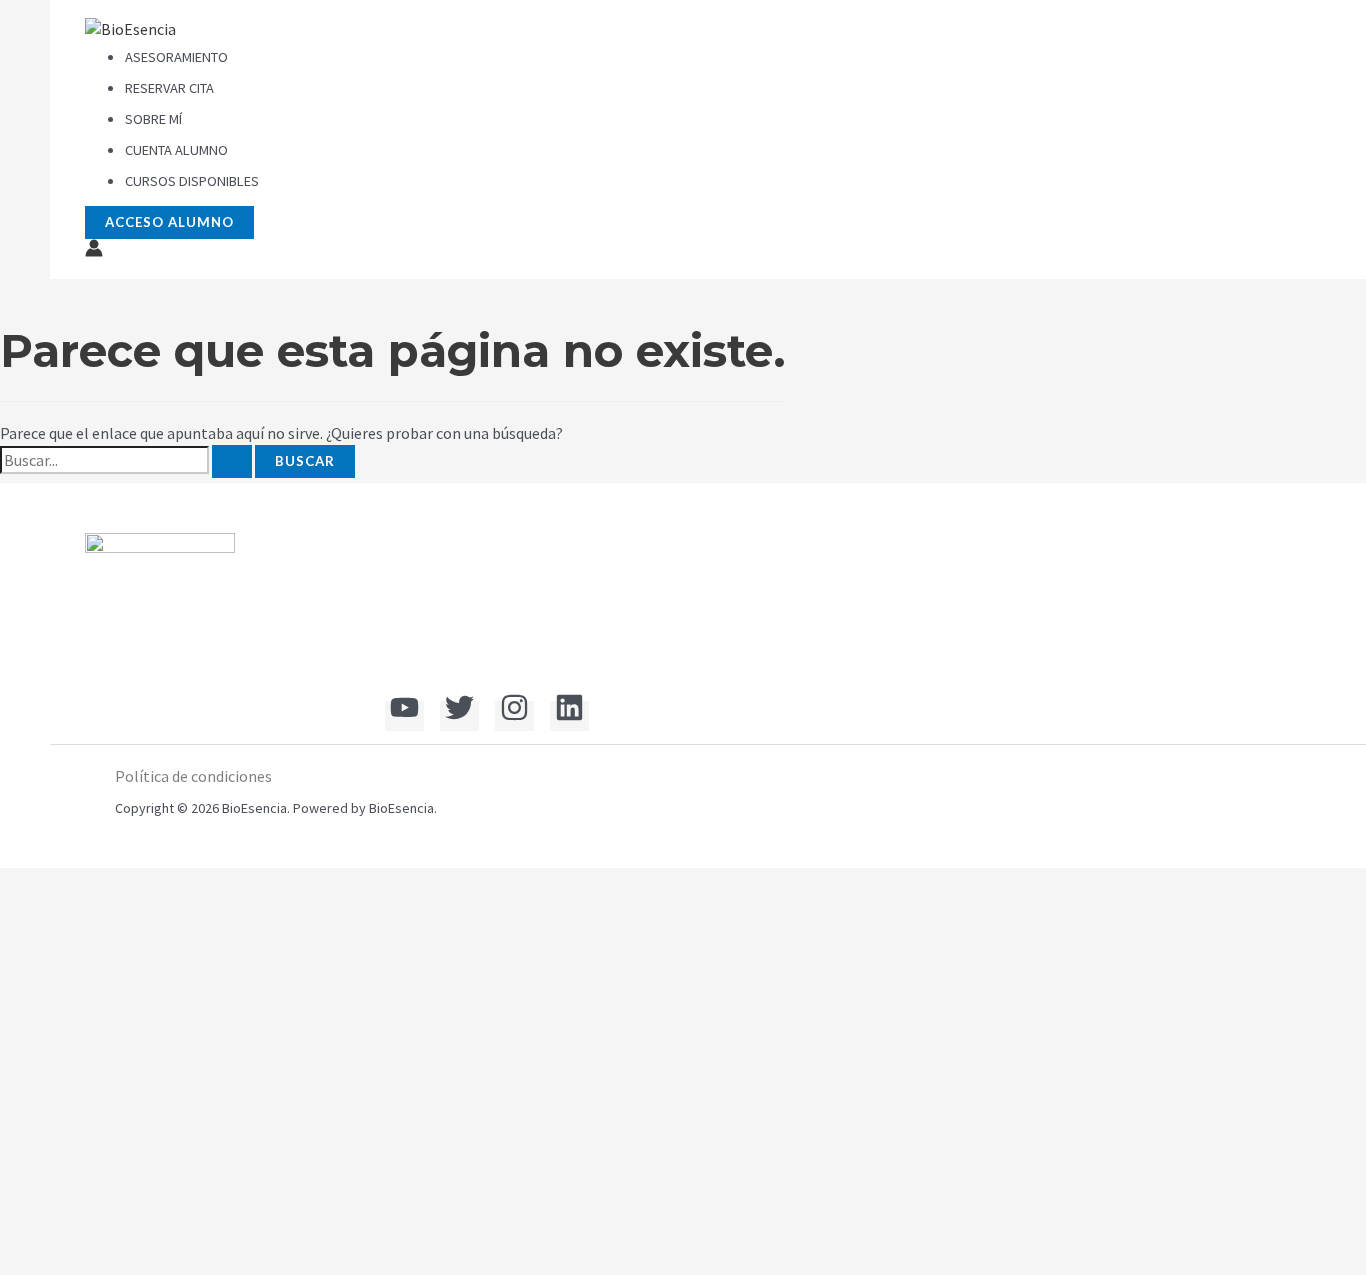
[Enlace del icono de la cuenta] (94, 251)
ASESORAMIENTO (176, 57)
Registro (119, 1241)
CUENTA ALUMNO (176, 150)
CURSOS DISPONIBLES (192, 181)
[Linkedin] (569, 716)
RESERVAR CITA (169, 88)
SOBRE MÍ (153, 119)
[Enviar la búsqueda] (232, 461)
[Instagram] (514, 716)
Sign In (174, 1241)
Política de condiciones (193, 776)
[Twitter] (459, 716)
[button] (169, 222)
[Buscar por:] (126, 461)
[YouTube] (404, 716)
